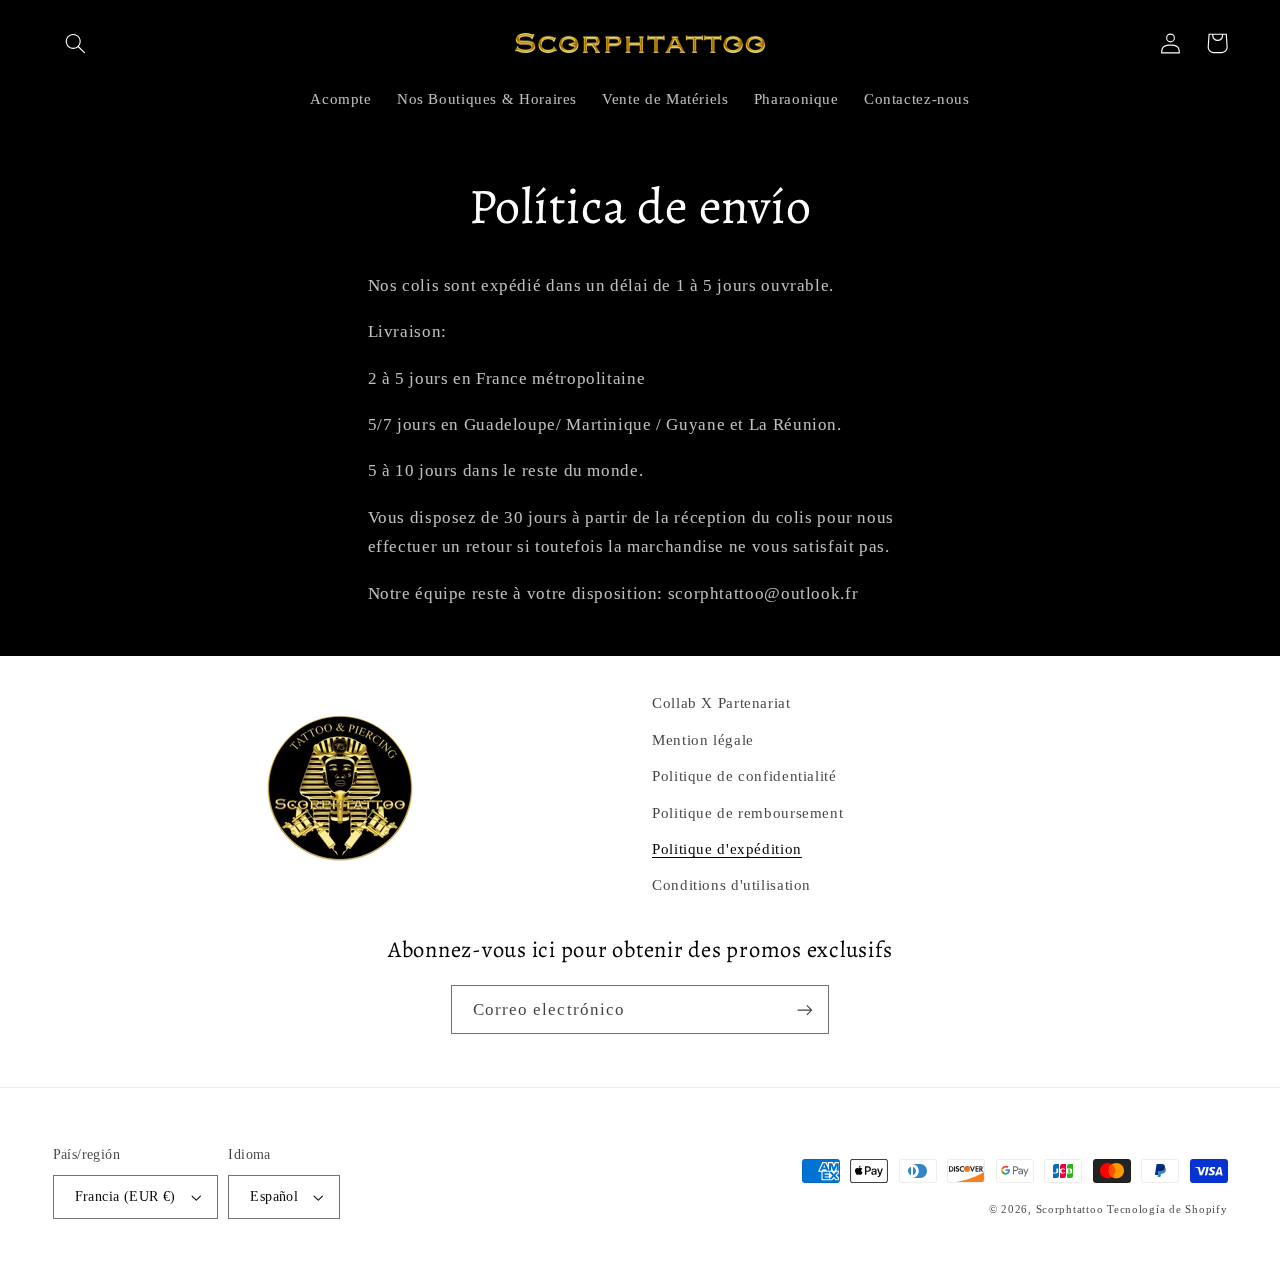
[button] (76, 43)
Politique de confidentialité (744, 776)
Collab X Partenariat (721, 703)
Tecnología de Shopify (1167, 1209)
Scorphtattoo (1072, 1209)
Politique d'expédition (727, 849)
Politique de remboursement (747, 813)
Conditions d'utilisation (731, 885)
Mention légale (703, 740)
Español (274, 1196)
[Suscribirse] (805, 1009)
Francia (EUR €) (125, 1196)
